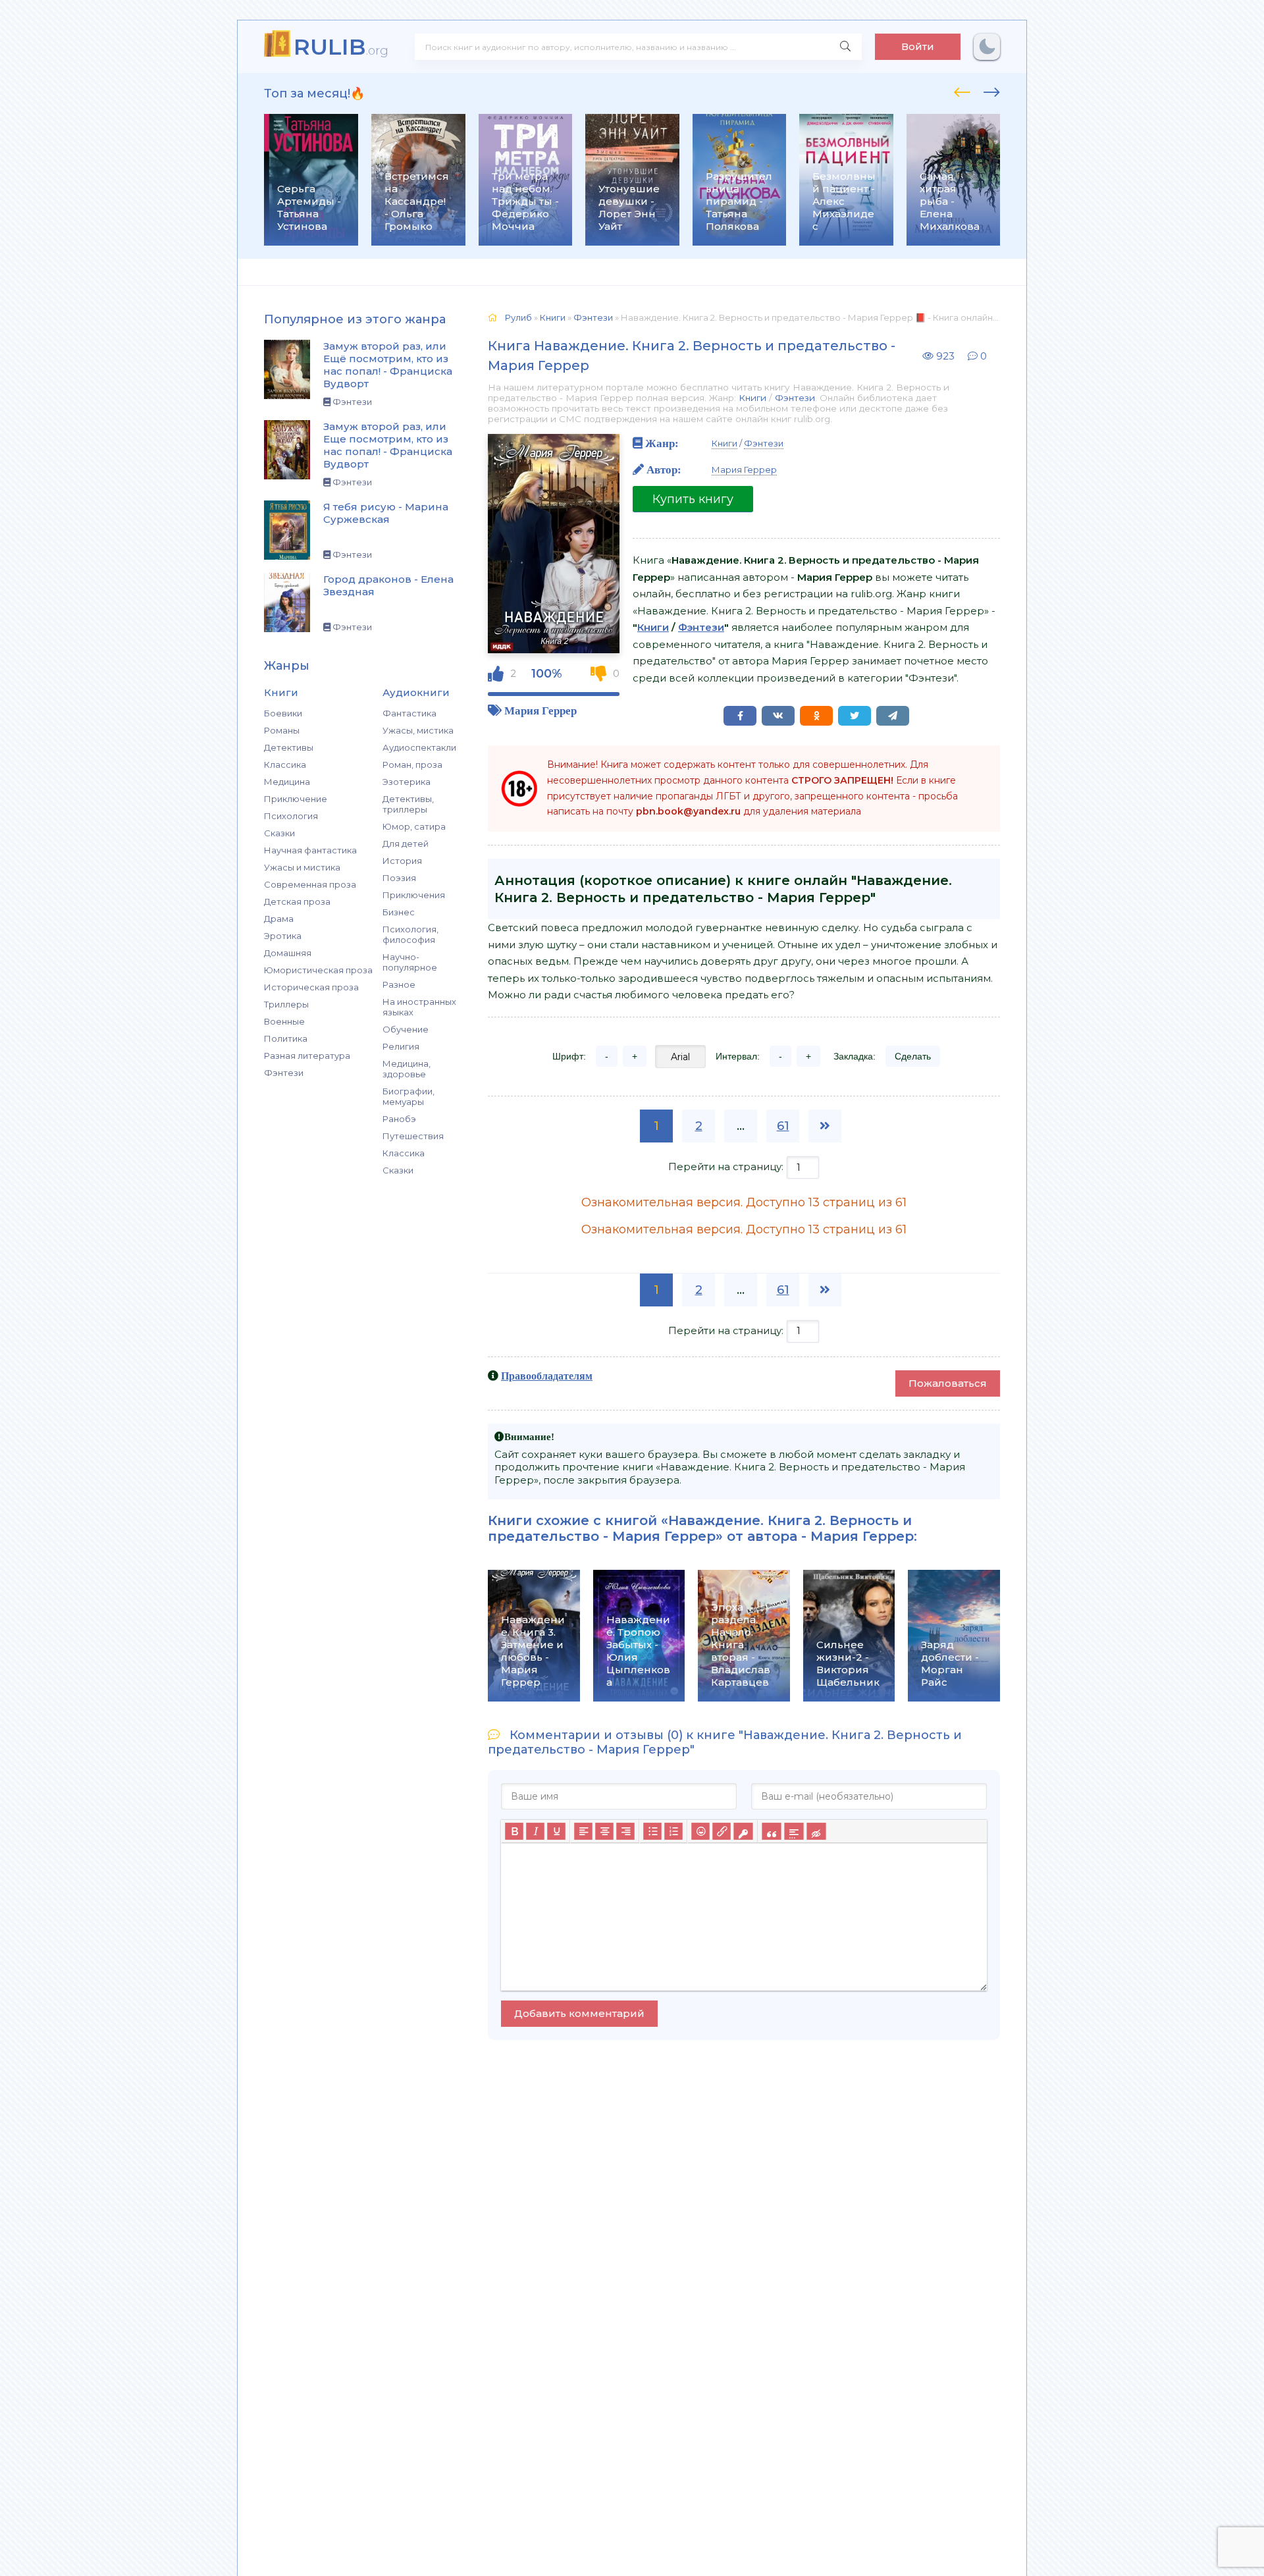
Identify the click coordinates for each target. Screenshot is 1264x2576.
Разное (399, 984)
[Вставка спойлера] (794, 1831)
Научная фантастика (310, 850)
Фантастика (409, 713)
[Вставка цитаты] (771, 1831)
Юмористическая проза (318, 970)
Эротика (283, 936)
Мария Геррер (540, 710)
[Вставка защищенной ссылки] (743, 1831)
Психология (291, 816)
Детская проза (297, 901)
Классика (285, 765)
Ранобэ (399, 1119)
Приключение (296, 799)
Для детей (406, 844)
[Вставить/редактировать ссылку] (722, 1831)
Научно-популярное (410, 962)
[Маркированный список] (652, 1831)
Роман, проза (412, 765)
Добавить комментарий (579, 2013)
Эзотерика (407, 782)
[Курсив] (535, 1831)
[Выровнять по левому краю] (583, 1831)
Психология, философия (410, 934)
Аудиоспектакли (419, 747)
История (402, 861)
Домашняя (288, 953)
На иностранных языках (419, 1007)
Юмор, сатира (414, 826)
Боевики (283, 713)
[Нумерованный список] (673, 1831)
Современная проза (310, 884)
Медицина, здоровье (407, 1069)
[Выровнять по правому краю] (625, 1831)
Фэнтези (284, 1073)
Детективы (289, 747)
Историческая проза (311, 987)
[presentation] (962, 90)
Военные (284, 1021)
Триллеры (286, 1004)
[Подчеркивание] (556, 1831)
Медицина (287, 782)
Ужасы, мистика (418, 730)
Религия (401, 1046)
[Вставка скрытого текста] (816, 1831)
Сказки (279, 833)
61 (783, 1126)
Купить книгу (693, 499)
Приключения (414, 895)
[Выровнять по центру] (604, 1831)
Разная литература (307, 1056)
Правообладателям (547, 1376)
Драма (279, 919)
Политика (286, 1038)
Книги (752, 398)
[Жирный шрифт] (514, 1831)
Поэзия (399, 878)
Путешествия (413, 1136)
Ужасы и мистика (302, 867)
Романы (282, 730)
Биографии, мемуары (408, 1096)
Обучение (406, 1029)
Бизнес (399, 912)
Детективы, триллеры (408, 804)
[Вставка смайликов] (700, 1831)
